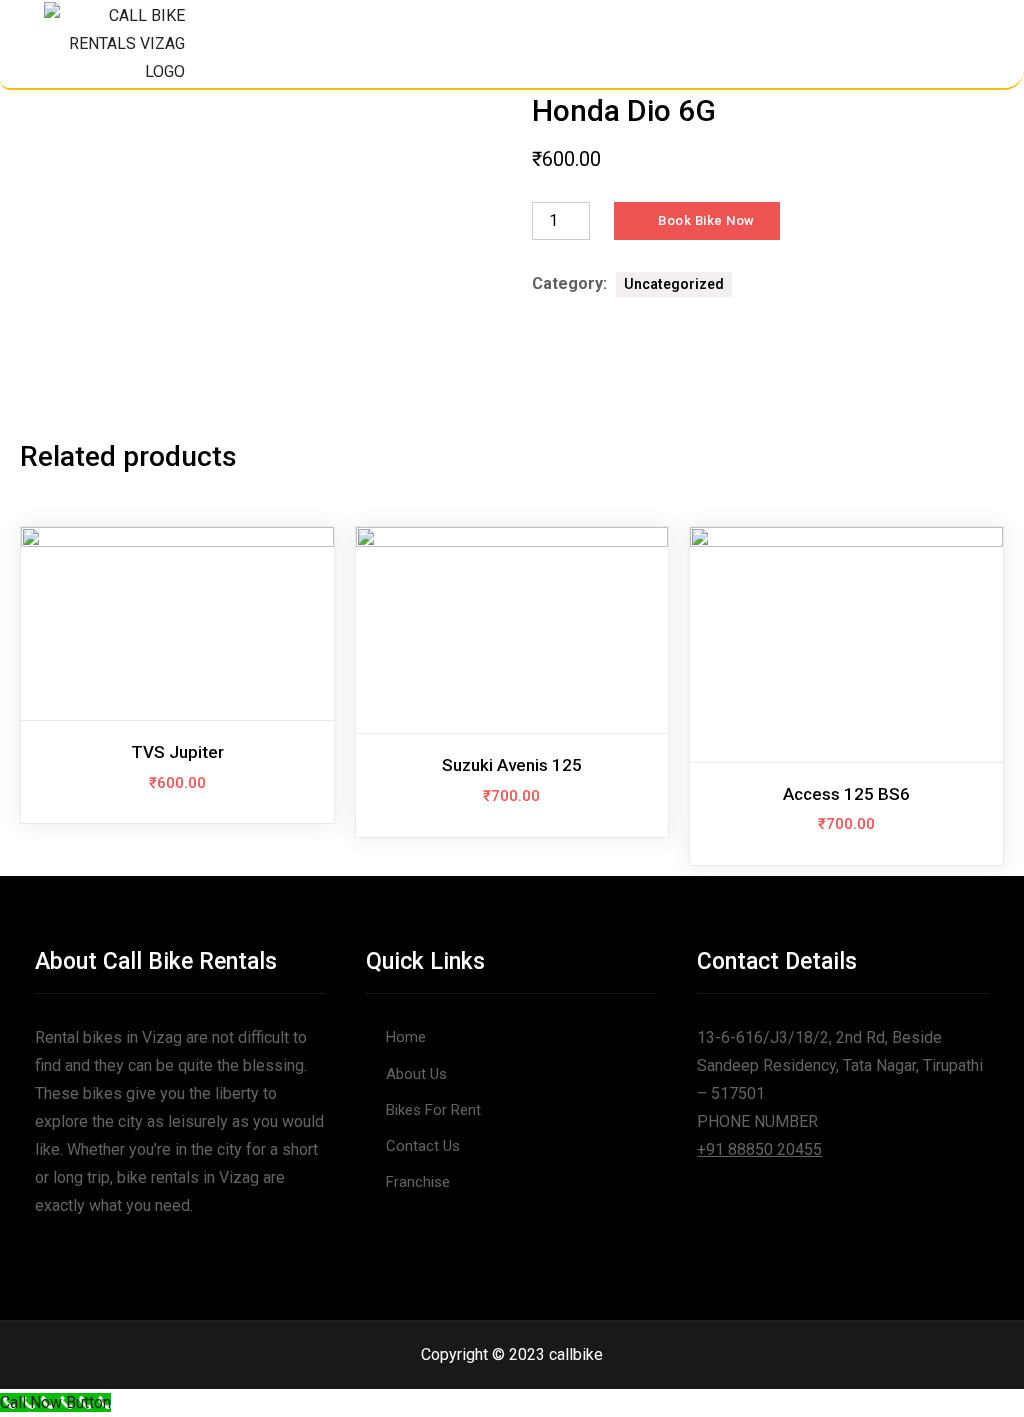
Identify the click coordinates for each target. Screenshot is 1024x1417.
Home (406, 1037)
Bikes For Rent (433, 1110)
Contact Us (423, 1146)
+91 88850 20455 (759, 1149)
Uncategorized (674, 284)
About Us (416, 1074)
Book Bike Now (706, 220)
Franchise (418, 1182)
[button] (953, 42)
